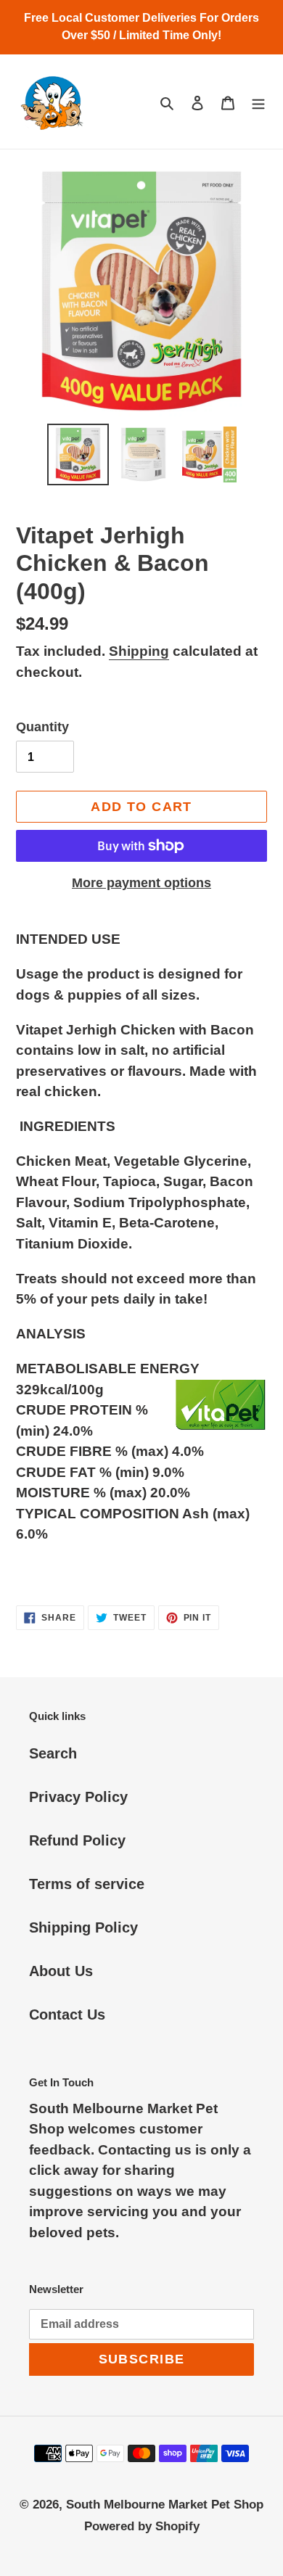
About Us (61, 1971)
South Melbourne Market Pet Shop (165, 2505)
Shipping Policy (83, 1927)
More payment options (141, 883)
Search (53, 1753)
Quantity (42, 727)
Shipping (139, 651)
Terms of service (87, 1884)
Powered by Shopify (142, 2526)
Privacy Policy (78, 1797)
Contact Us (67, 2015)
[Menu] (258, 102)
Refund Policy (77, 1840)
